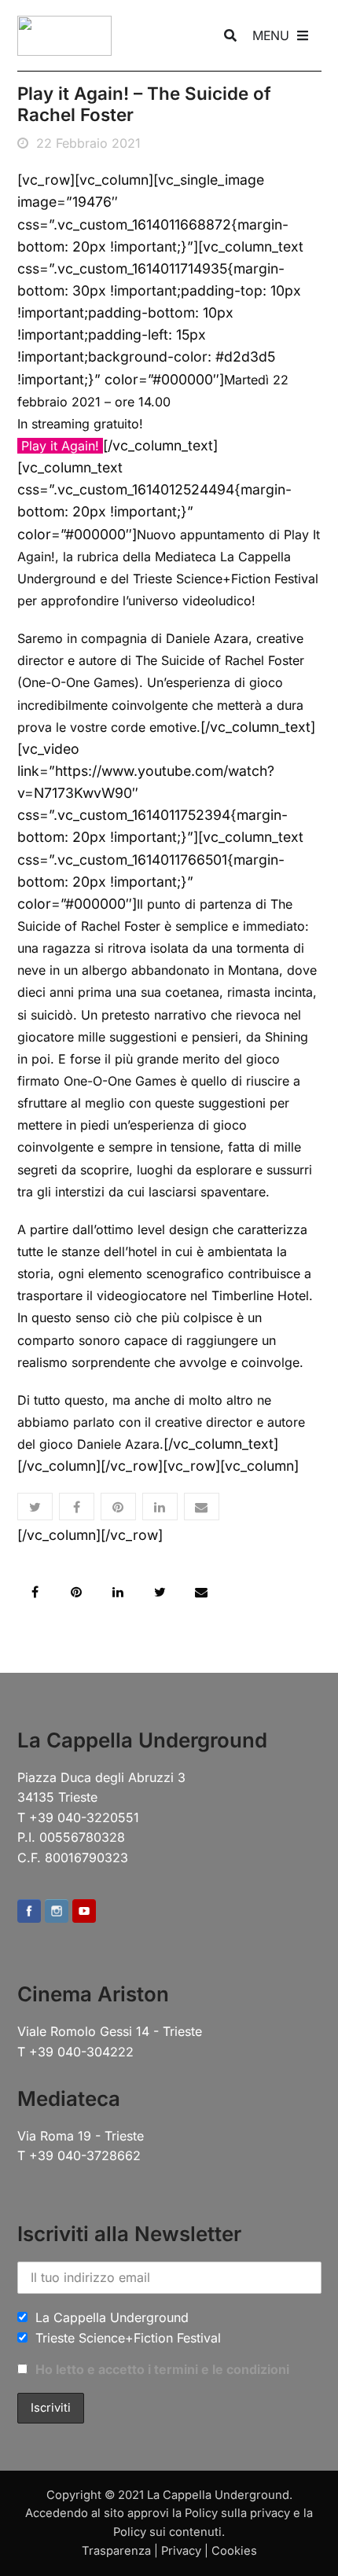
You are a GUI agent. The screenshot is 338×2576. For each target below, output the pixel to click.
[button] (35, 1507)
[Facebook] (29, 1913)
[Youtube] (84, 1913)
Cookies (234, 2551)
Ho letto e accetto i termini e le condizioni (162, 2369)
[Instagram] (57, 1913)
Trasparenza (116, 2551)
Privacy (181, 2551)
